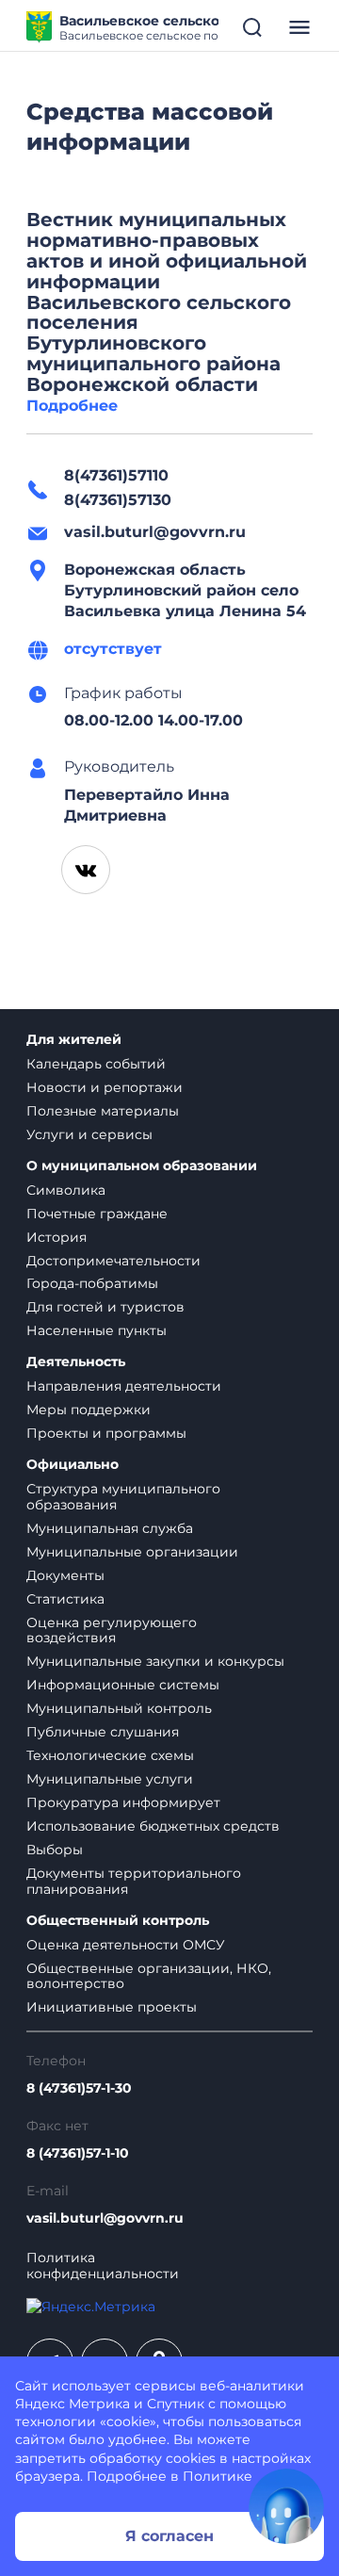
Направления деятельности (124, 1386)
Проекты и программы (106, 1433)
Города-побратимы (92, 1283)
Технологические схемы (110, 1755)
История (56, 1237)
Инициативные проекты (112, 2007)
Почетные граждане (97, 1214)
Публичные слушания (103, 1732)
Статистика (65, 1599)
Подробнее (72, 406)
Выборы (55, 1850)
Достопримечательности (113, 1261)
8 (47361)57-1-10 (78, 2153)
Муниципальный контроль (119, 1708)
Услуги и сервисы (89, 1134)
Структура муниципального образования (123, 1497)
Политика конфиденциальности (103, 2266)
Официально (73, 1465)
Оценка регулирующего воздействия (112, 1630)
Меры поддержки (89, 1410)
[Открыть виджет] (286, 2506)
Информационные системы (123, 1685)
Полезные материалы (103, 1111)
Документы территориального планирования (134, 1881)
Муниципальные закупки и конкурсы (155, 1661)
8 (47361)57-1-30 (79, 2088)
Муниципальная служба (110, 1528)
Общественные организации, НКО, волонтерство (149, 1976)
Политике (218, 2476)
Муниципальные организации (132, 1552)
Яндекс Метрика (73, 2404)
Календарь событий (96, 1064)
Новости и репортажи (105, 1087)
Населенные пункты (97, 1330)
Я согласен (169, 2536)
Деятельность (76, 1362)
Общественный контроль (118, 1921)
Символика (66, 1190)
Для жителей (74, 1040)
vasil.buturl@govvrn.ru (105, 2218)
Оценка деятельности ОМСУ (126, 1945)
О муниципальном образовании (142, 1166)
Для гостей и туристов (105, 1307)
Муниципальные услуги (110, 1779)
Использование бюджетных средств (153, 1826)
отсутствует (113, 649)
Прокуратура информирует (123, 1802)
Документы (65, 1575)
